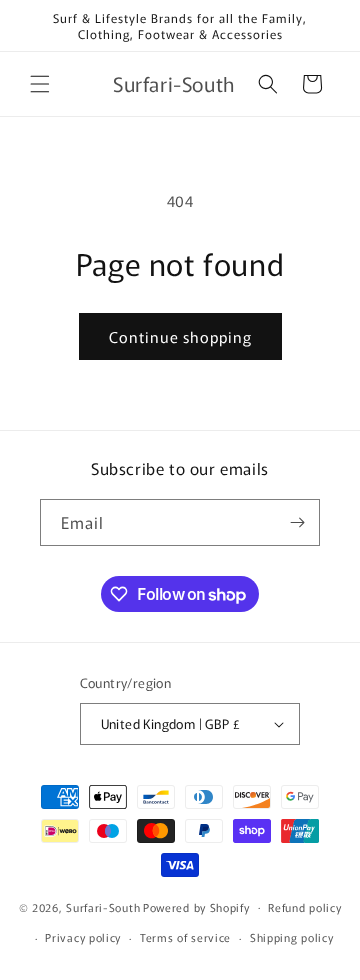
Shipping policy (292, 937)
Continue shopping (180, 336)
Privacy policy (83, 937)
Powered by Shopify (196, 906)
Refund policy (304, 907)
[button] (40, 84)
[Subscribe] (297, 522)
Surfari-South (103, 906)
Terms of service (185, 937)
